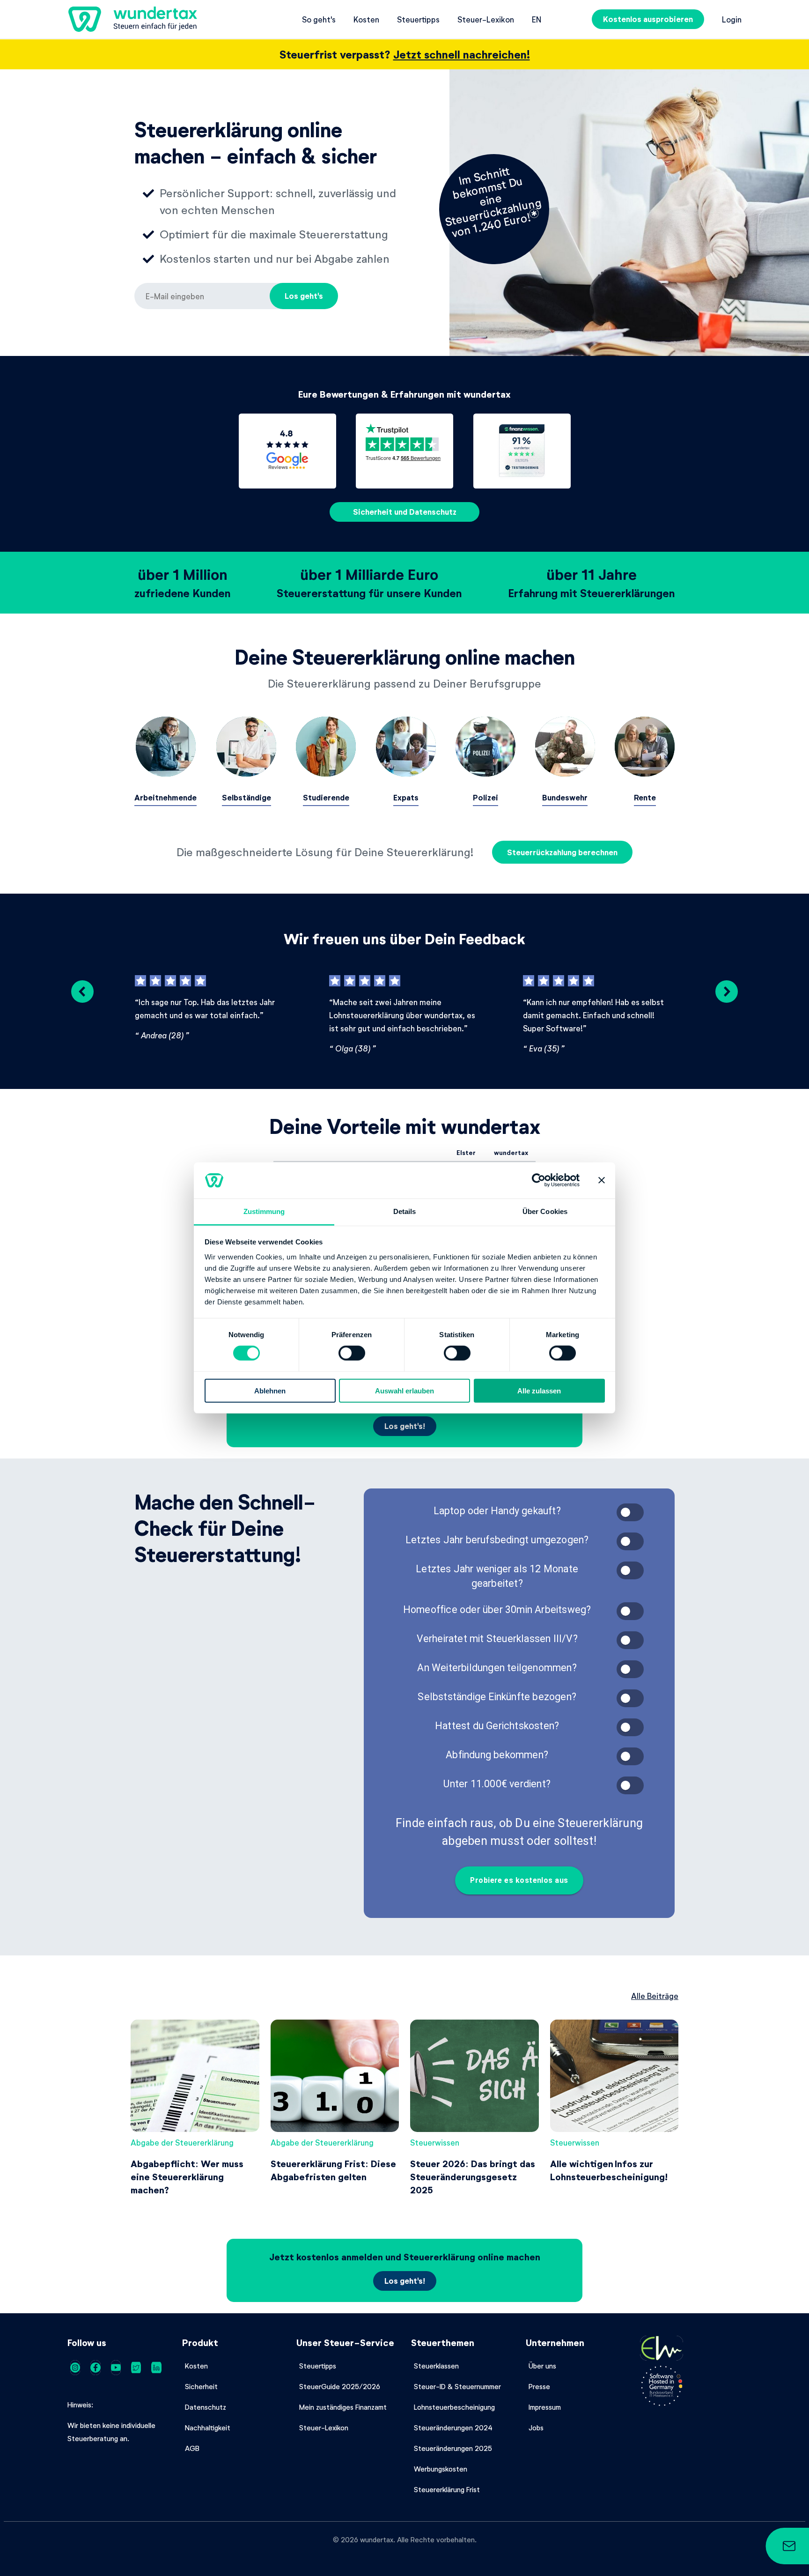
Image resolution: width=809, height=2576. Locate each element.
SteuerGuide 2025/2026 (340, 2386)
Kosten (366, 19)
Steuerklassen (436, 2366)
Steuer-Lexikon (486, 19)
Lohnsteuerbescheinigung (454, 2407)
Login (732, 19)
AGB (192, 2448)
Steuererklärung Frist (447, 2489)
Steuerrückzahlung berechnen (562, 852)
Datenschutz (206, 2407)
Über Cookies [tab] (545, 1211)
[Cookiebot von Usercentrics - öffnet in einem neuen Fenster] (539, 1180)
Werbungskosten (441, 2469)
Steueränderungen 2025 (453, 2448)
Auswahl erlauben (404, 1390)
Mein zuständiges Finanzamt (343, 2407)
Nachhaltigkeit (208, 2428)
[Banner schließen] (602, 1180)
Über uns (542, 2366)
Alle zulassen (539, 1390)
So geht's (319, 19)
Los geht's (304, 296)
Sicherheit (201, 2386)
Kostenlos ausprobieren (648, 19)
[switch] (352, 1353)
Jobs (536, 2428)
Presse (539, 2386)
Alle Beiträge (655, 1996)
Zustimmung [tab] (264, 1211)
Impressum (545, 2407)
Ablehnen (270, 1390)
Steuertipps (418, 19)
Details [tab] (405, 1211)
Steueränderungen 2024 (453, 2428)
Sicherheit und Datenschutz (405, 512)
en (537, 19)
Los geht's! (405, 1426)
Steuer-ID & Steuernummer (457, 2386)
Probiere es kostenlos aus (519, 1880)
